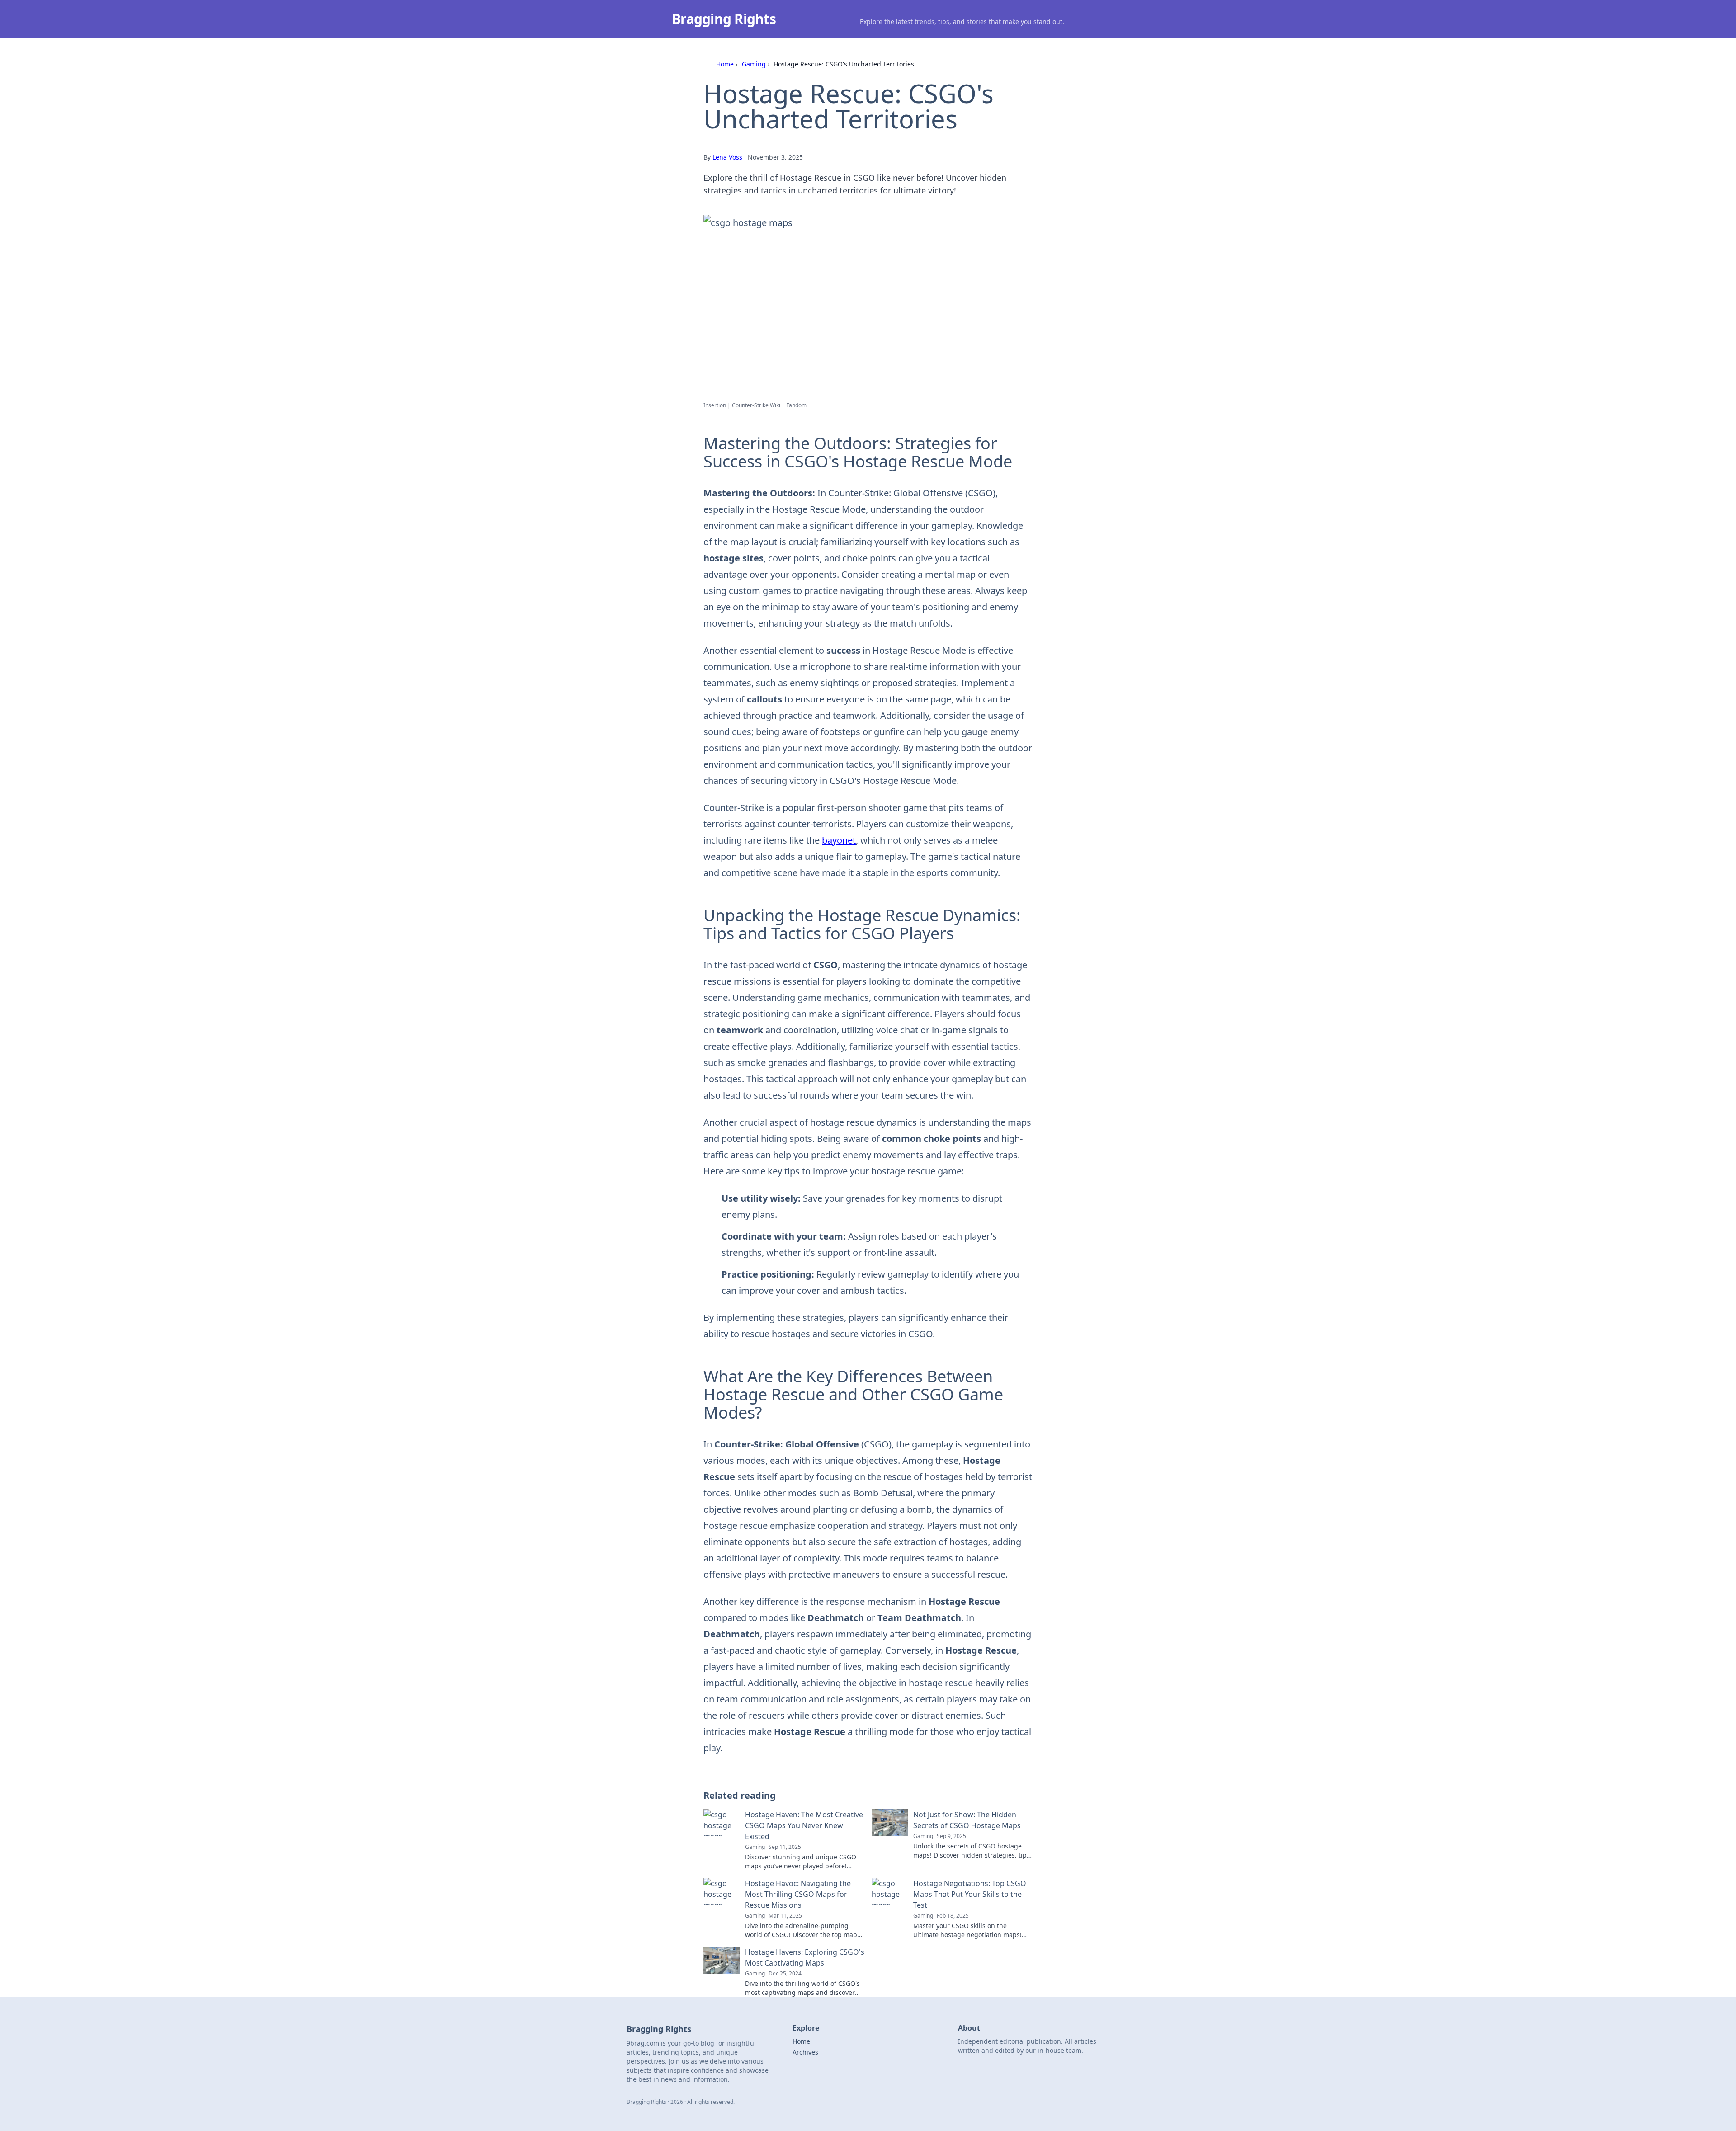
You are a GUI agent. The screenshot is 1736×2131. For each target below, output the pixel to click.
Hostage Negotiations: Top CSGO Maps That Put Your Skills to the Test (970, 1894)
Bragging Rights (724, 19)
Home (725, 64)
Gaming (754, 64)
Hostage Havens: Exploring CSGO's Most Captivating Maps (805, 1957)
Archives (805, 2052)
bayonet (839, 840)
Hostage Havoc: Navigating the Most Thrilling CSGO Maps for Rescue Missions (798, 1894)
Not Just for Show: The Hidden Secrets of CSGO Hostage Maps (967, 1820)
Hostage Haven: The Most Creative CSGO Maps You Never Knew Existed (804, 1825)
